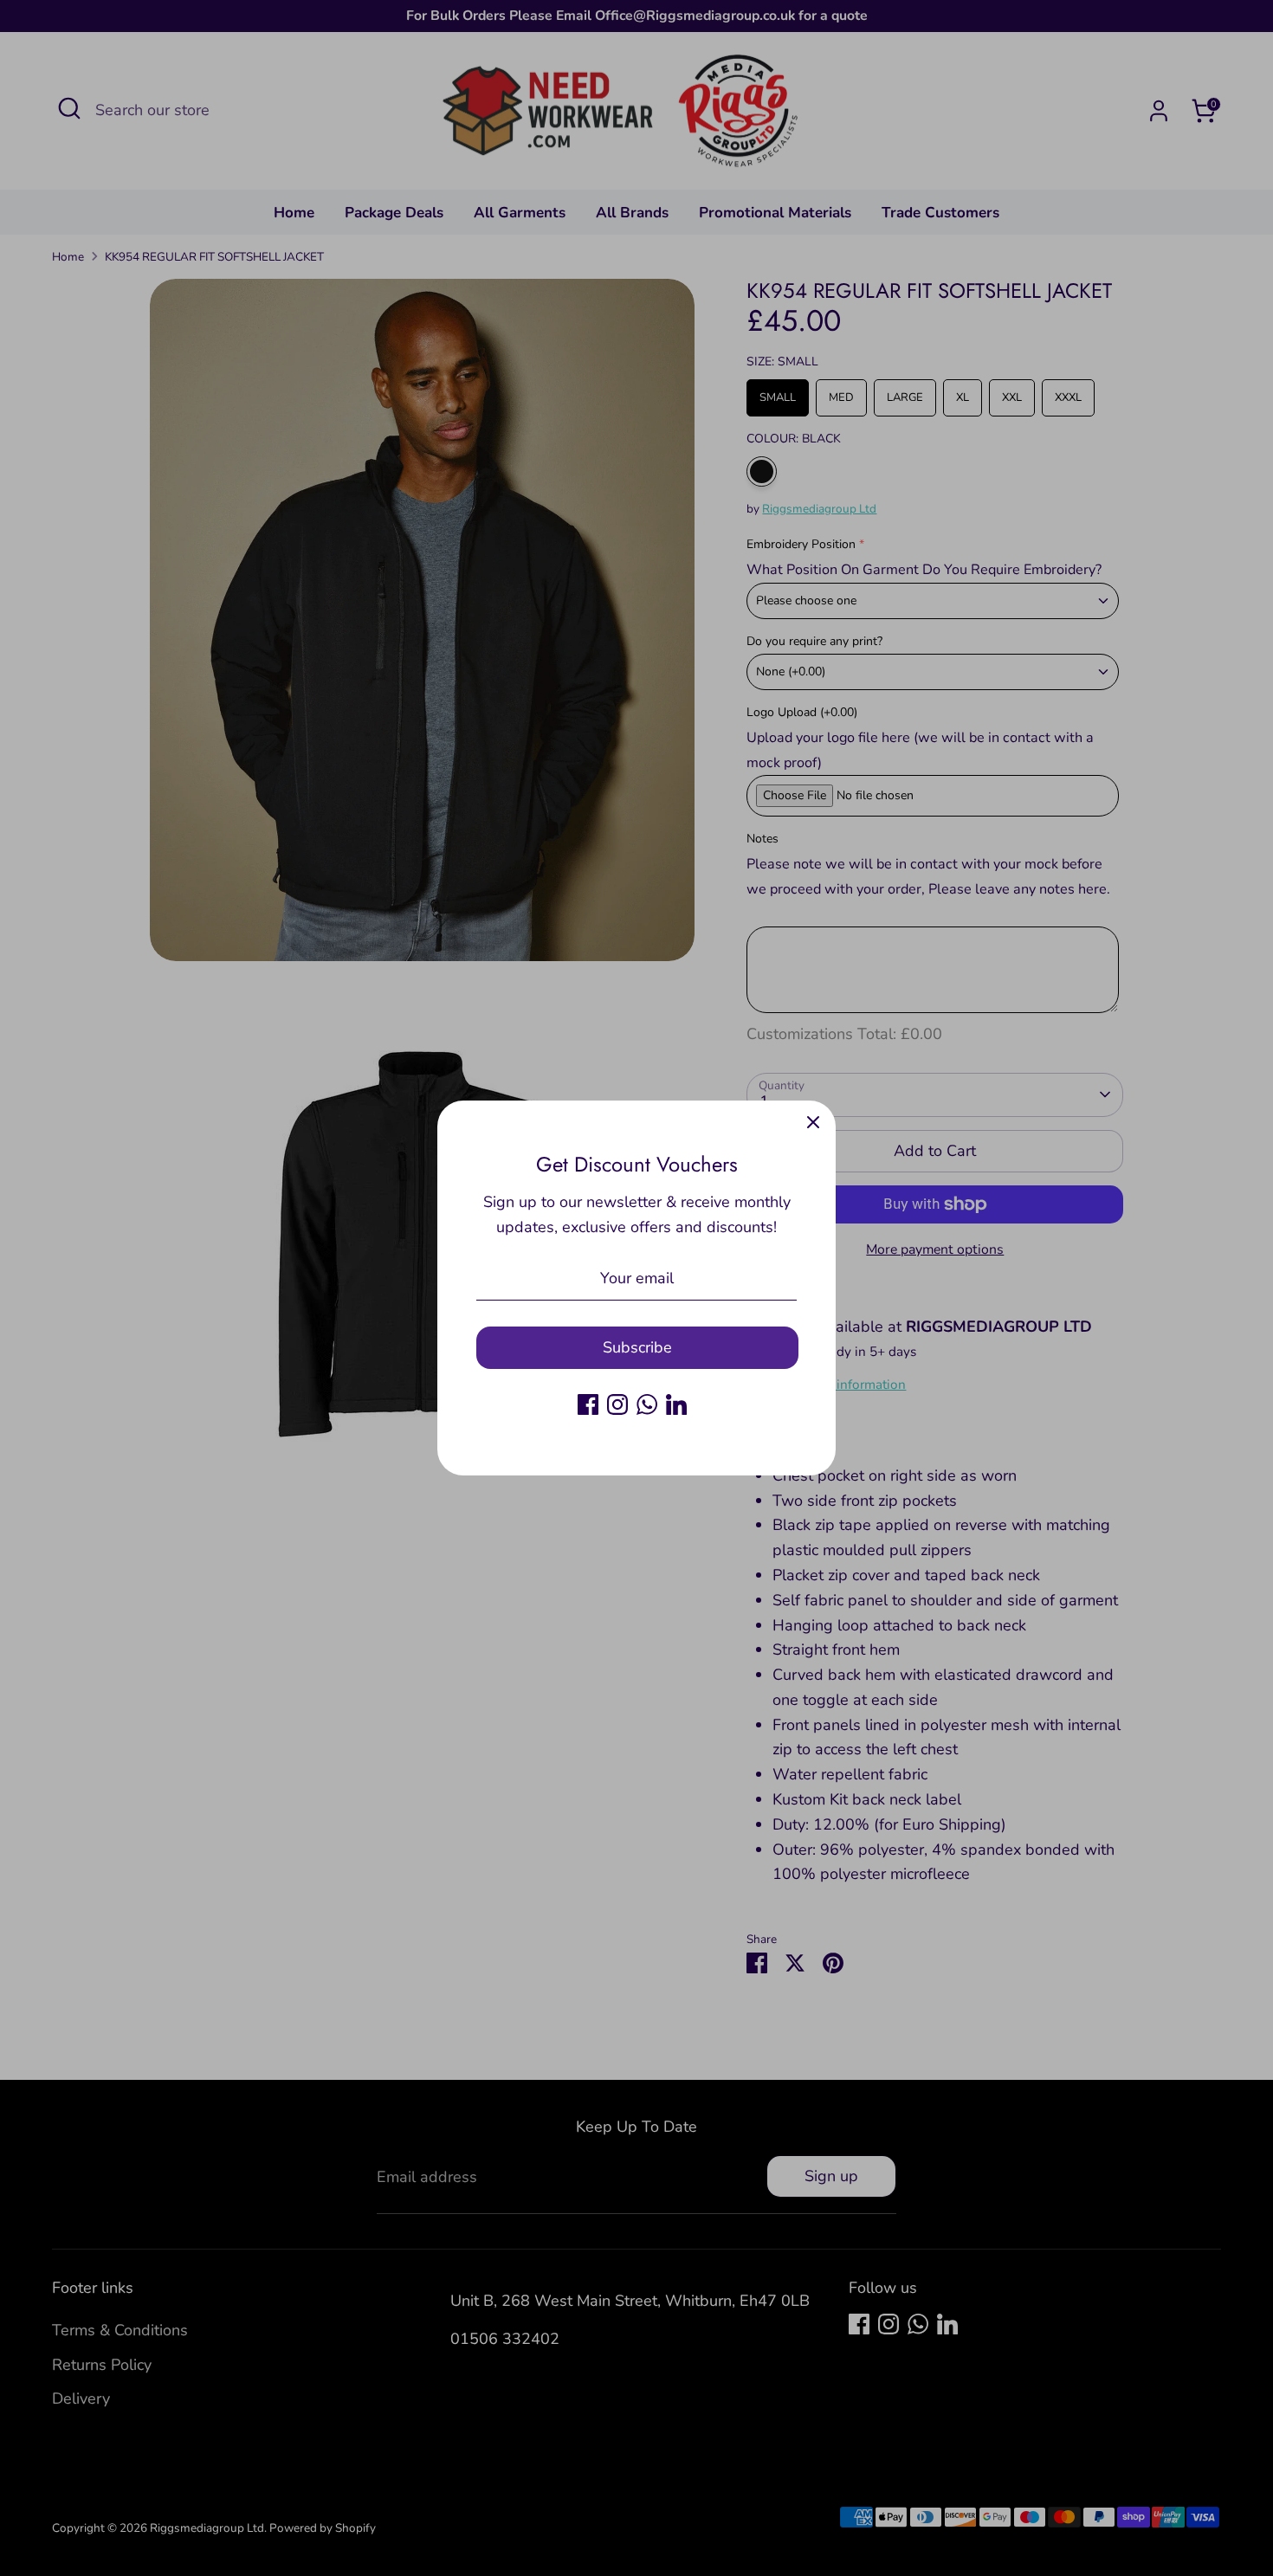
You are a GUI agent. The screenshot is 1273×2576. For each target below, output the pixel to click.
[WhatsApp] (647, 1404)
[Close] (813, 1123)
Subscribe (637, 1347)
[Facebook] (588, 1404)
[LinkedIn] (676, 1404)
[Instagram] (617, 1404)
